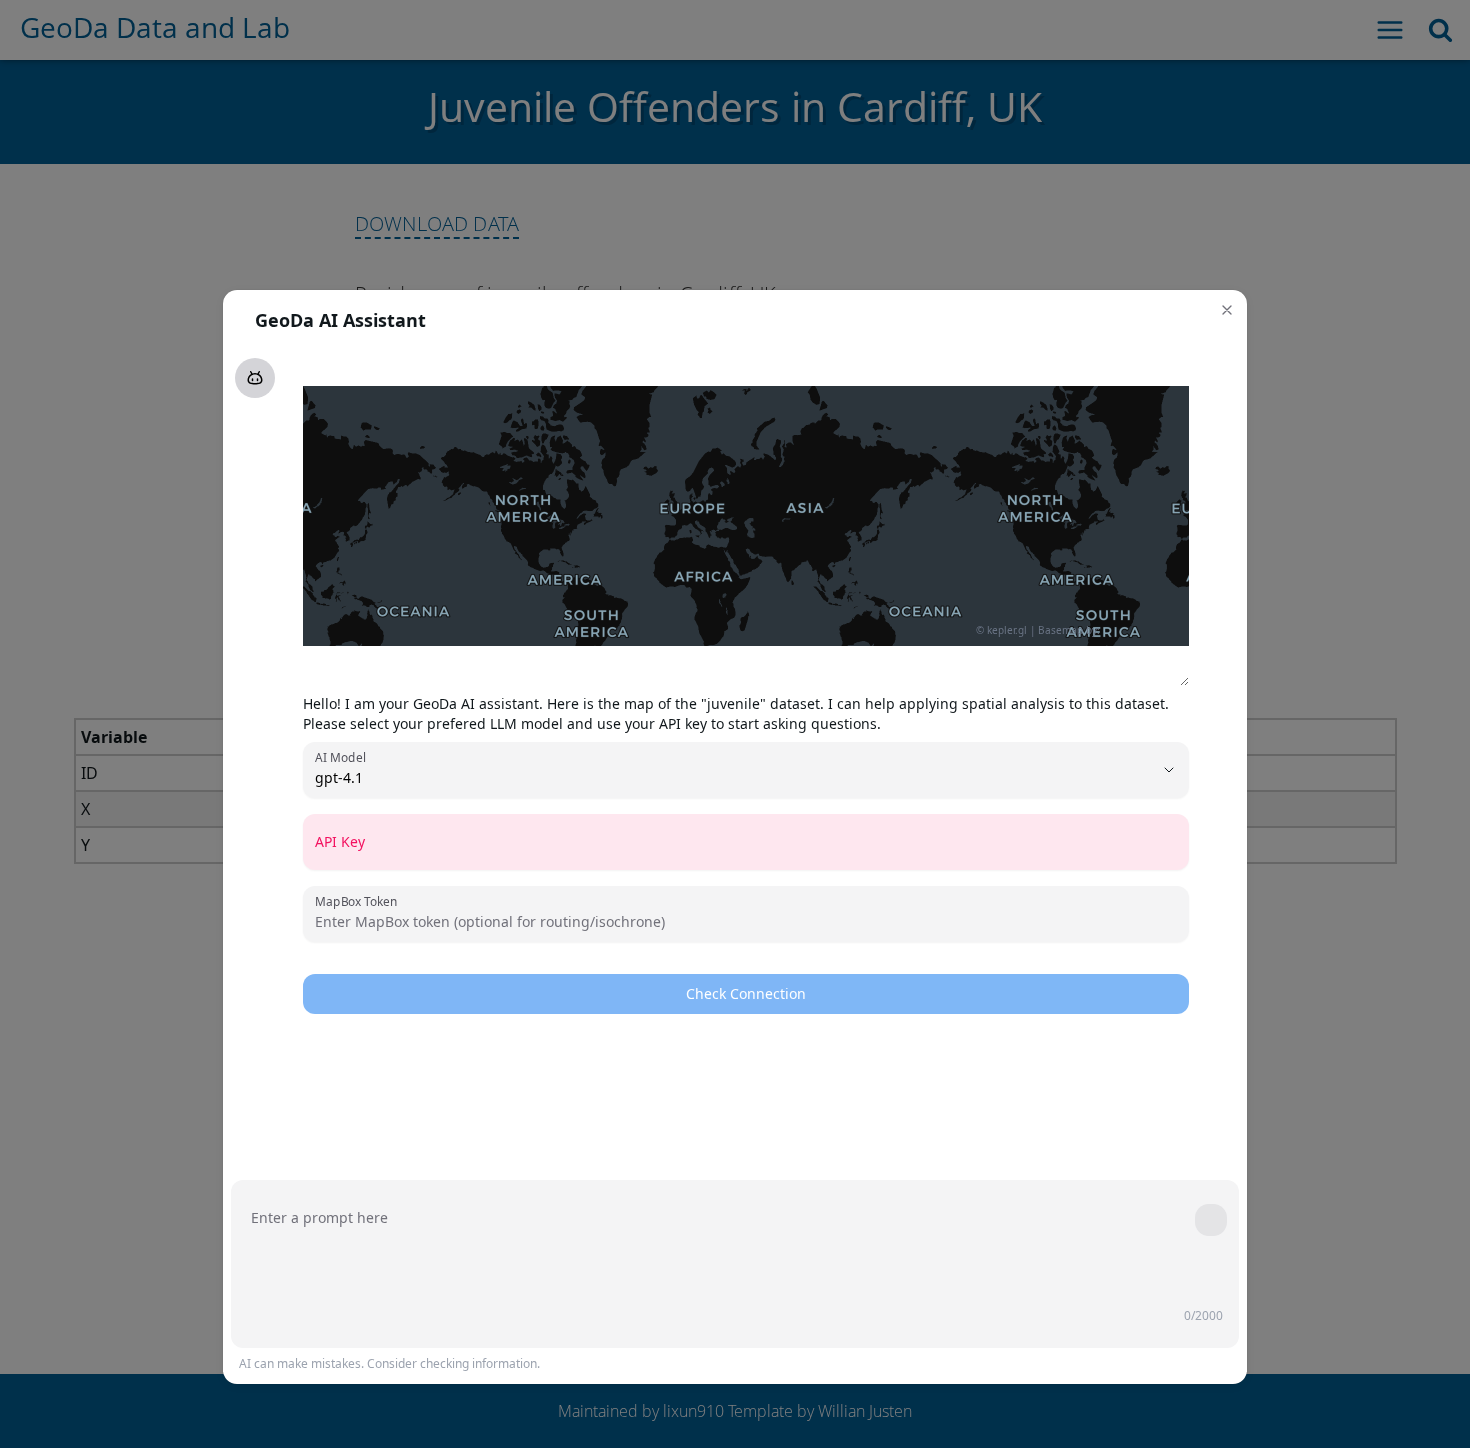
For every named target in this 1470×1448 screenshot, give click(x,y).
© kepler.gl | (1006, 630)
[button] (1227, 310)
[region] (746, 516)
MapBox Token (356, 901)
